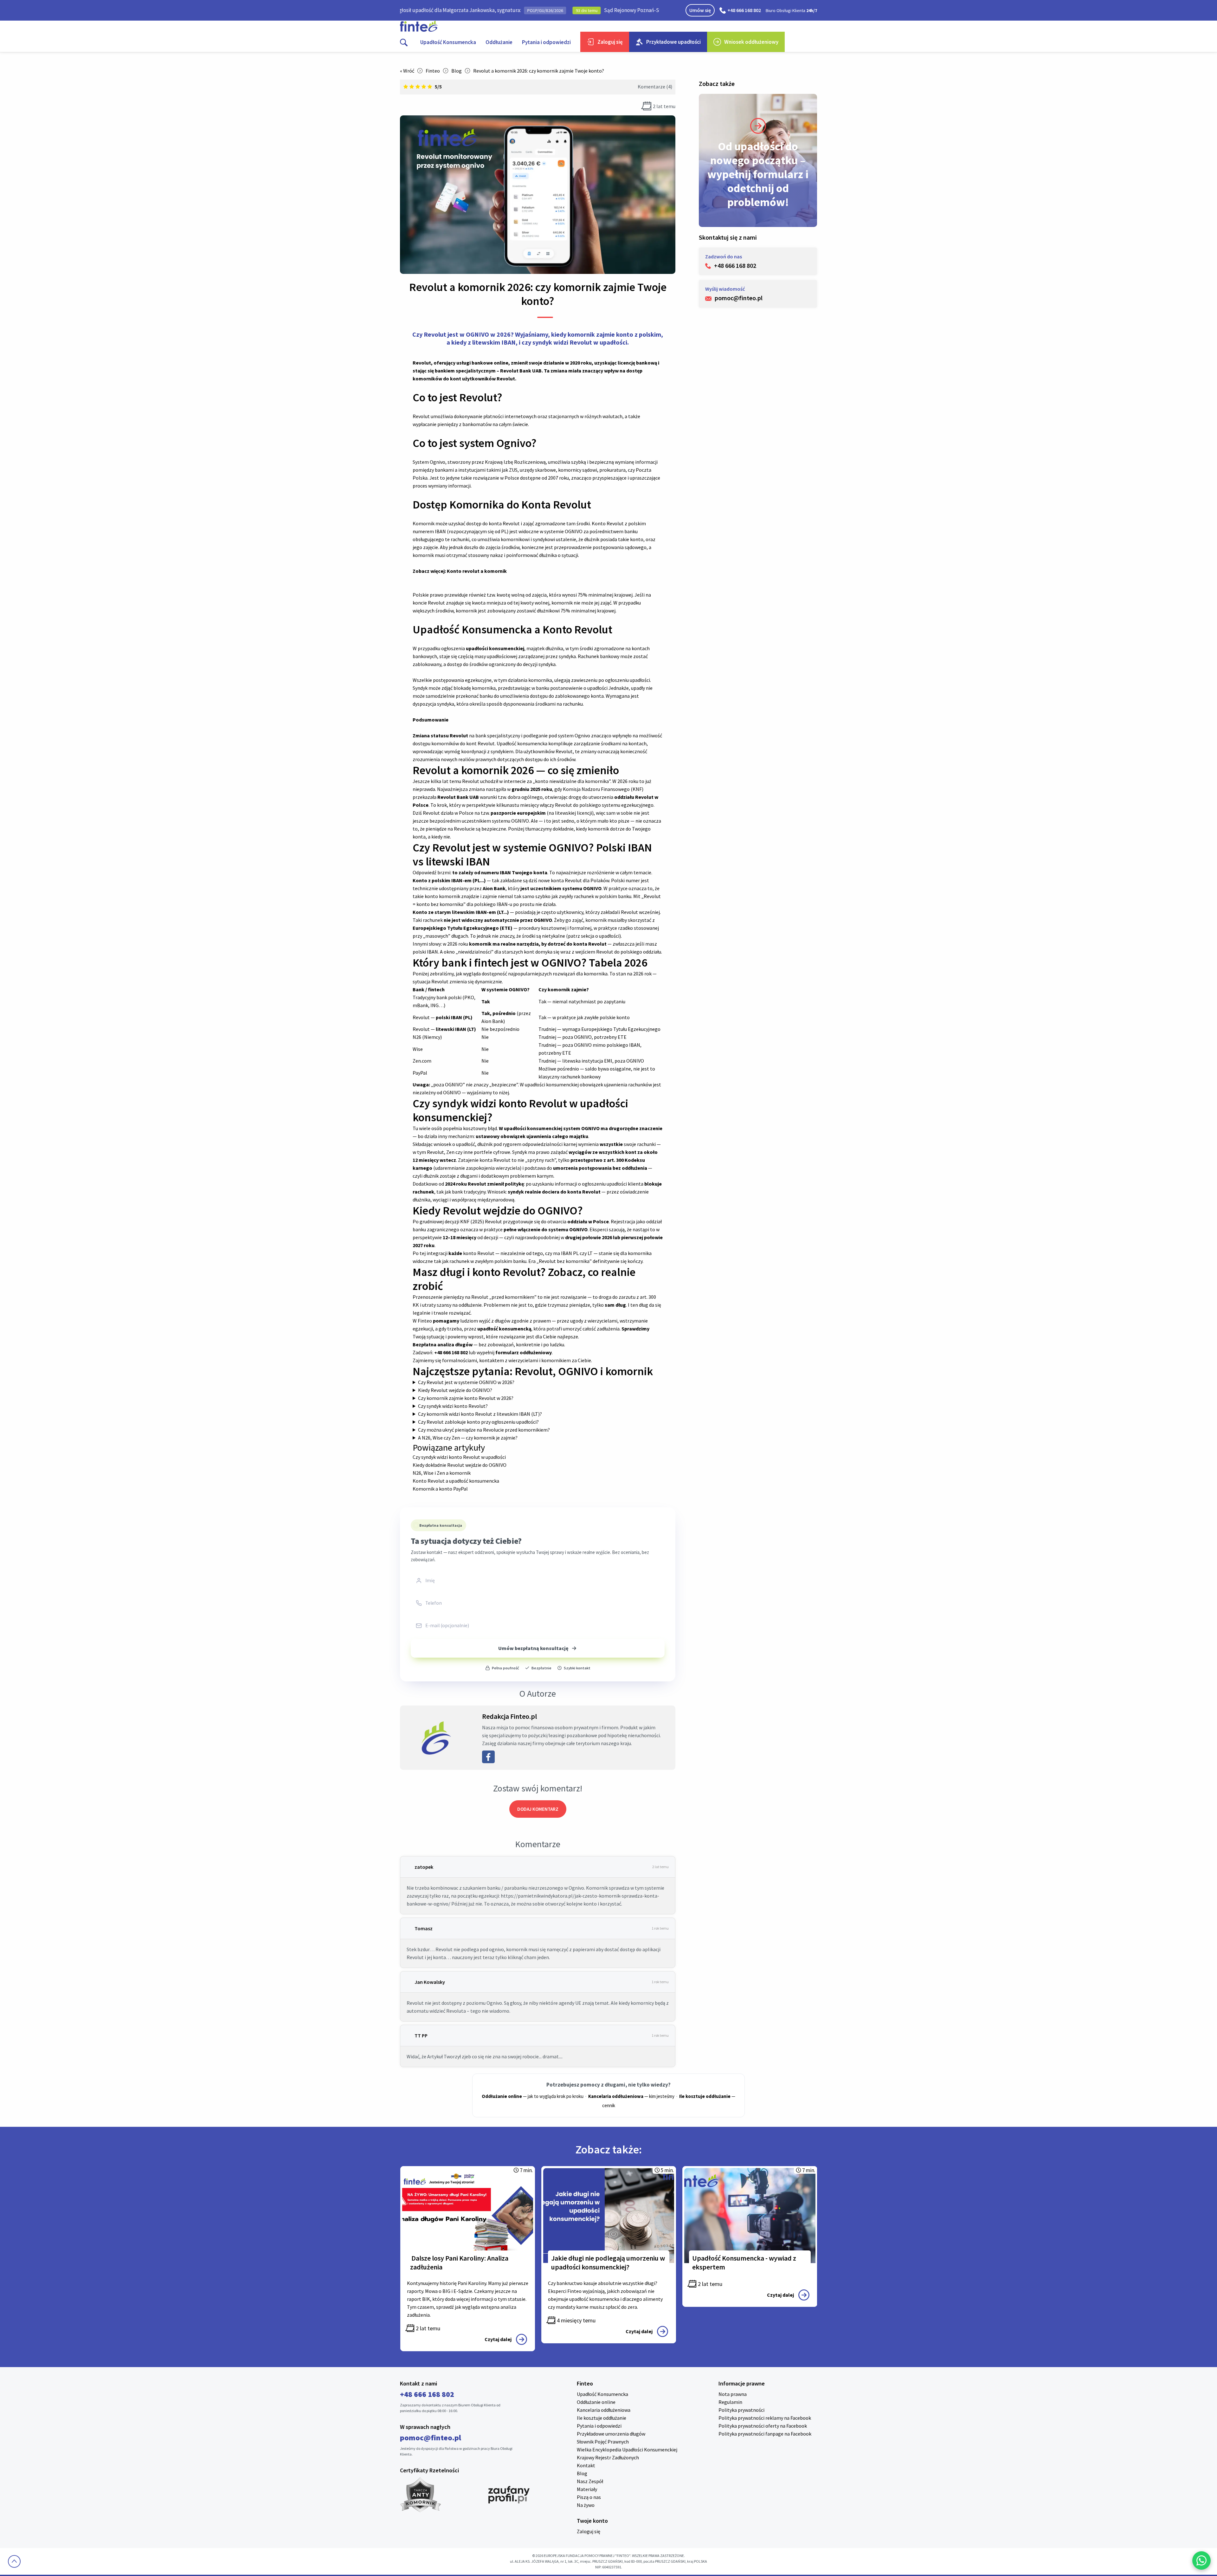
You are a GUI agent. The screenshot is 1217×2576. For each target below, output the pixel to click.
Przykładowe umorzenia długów (611, 2434)
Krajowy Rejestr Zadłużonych (608, 2457)
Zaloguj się (610, 42)
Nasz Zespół (590, 2481)
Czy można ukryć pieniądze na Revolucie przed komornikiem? (484, 1430)
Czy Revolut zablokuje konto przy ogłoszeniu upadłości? (478, 1422)
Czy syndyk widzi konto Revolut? (453, 1406)
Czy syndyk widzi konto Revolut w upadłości (459, 1457)
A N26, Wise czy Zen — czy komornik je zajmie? (468, 1438)
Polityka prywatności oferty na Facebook (763, 2426)
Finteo (433, 71)
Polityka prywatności (741, 2410)
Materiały (587, 2489)
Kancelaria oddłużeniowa (604, 2410)
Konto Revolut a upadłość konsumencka (456, 1481)
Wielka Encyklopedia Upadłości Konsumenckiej (627, 2450)
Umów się (700, 10)
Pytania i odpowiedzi (546, 42)
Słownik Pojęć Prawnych (603, 2442)
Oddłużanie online (596, 2402)
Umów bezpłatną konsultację (533, 1648)
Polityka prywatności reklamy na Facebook (765, 2418)
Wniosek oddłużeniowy (751, 42)
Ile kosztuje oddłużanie (602, 2418)
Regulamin (730, 2402)
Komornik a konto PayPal (440, 1489)
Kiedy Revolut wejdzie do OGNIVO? (455, 1390)
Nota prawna (733, 2394)
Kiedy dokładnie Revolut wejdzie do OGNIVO (460, 1465)
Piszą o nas (589, 2497)
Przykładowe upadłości (673, 42)
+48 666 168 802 (744, 10)
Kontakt (586, 2465)
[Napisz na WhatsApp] (1201, 2560)
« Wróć (407, 71)
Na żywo (586, 2505)
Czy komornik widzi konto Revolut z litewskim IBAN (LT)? (480, 1414)
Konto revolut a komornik (476, 571)
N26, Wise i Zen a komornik (442, 1473)
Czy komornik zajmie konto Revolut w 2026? (466, 1398)
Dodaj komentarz (538, 1809)
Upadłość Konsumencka (448, 42)
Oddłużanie (499, 42)
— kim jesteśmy (631, 2096)
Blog (457, 71)
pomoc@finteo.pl (431, 2438)
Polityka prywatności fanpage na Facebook (765, 2434)
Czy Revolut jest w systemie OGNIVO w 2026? (466, 1382)
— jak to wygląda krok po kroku (533, 2096)
